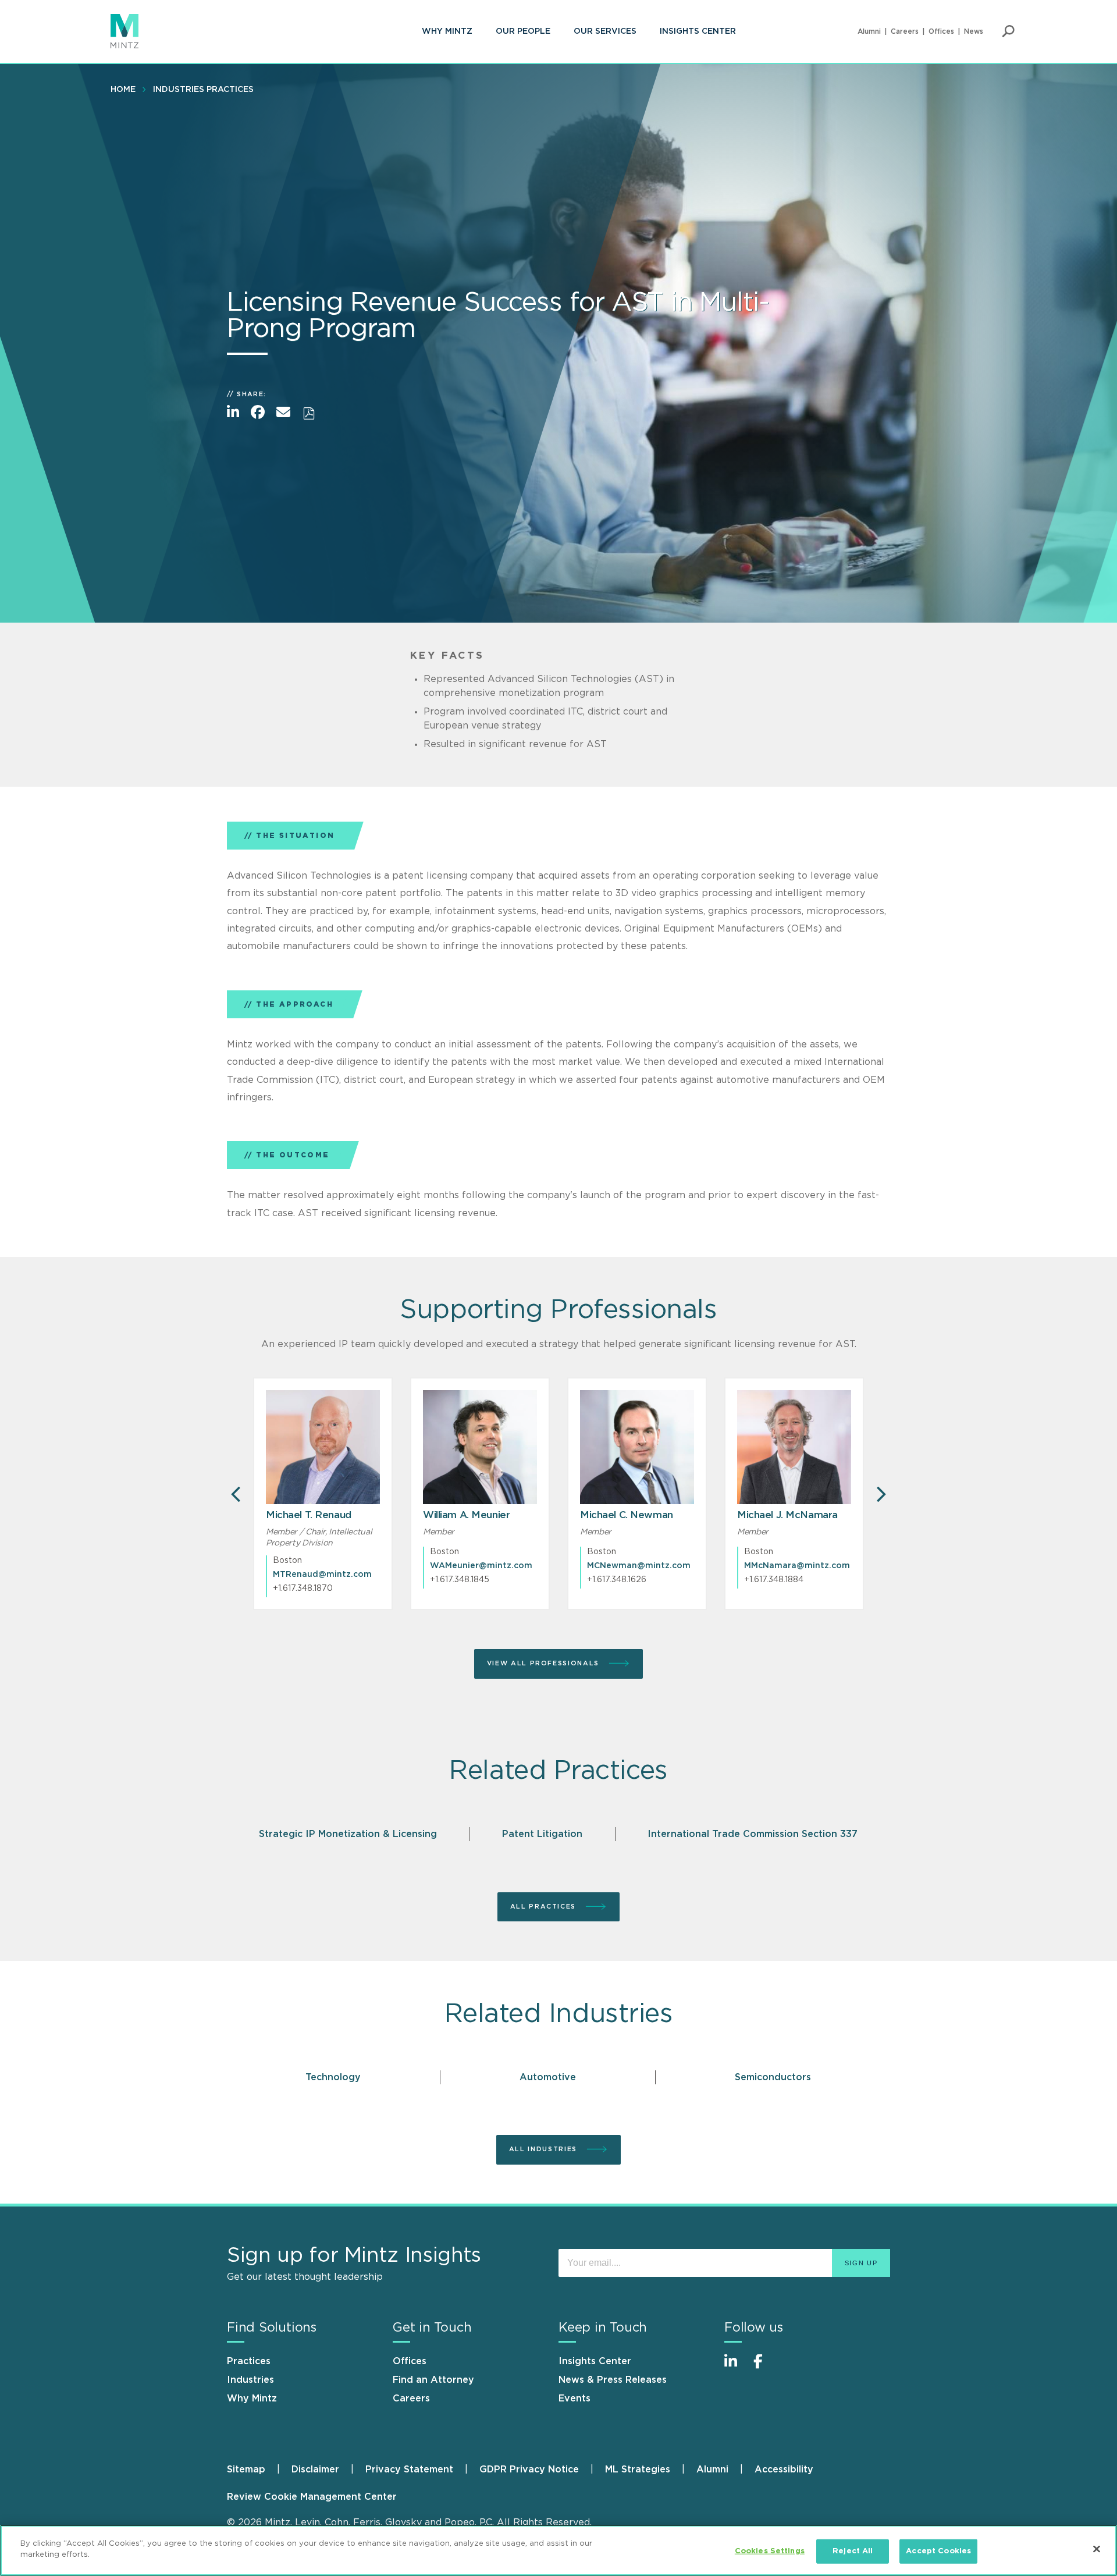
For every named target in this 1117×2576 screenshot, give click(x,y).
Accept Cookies (938, 2551)
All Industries (545, 2149)
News (974, 31)
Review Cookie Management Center (312, 2497)
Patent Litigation (542, 1834)
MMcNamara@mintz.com (797, 1566)
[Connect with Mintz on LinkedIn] (736, 2367)
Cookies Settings (770, 2551)
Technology (333, 2077)
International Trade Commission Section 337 (753, 1834)
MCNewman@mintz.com (639, 1566)
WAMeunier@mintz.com (481, 1566)
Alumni (869, 31)
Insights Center (698, 31)
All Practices (545, 1907)
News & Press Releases (613, 2380)
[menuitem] (447, 31)
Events (574, 2399)
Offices (941, 31)
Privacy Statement (409, 2470)
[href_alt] (323, 1447)
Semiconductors (773, 2077)
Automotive (548, 2077)
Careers (905, 31)
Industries (250, 2380)
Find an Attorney (433, 2380)
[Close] (1097, 2549)
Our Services (605, 31)
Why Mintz (447, 31)
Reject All (853, 2551)
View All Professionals (545, 1663)
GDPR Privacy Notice (529, 2470)
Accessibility (784, 2470)
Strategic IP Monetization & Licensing (348, 1834)
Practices (249, 2361)
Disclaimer (315, 2470)
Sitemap (246, 2470)
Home (123, 90)
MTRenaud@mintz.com (322, 1575)
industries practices (203, 90)
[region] (558, 2550)
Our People (523, 31)
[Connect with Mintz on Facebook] (765, 2367)
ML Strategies (638, 2470)
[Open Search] (1008, 31)
